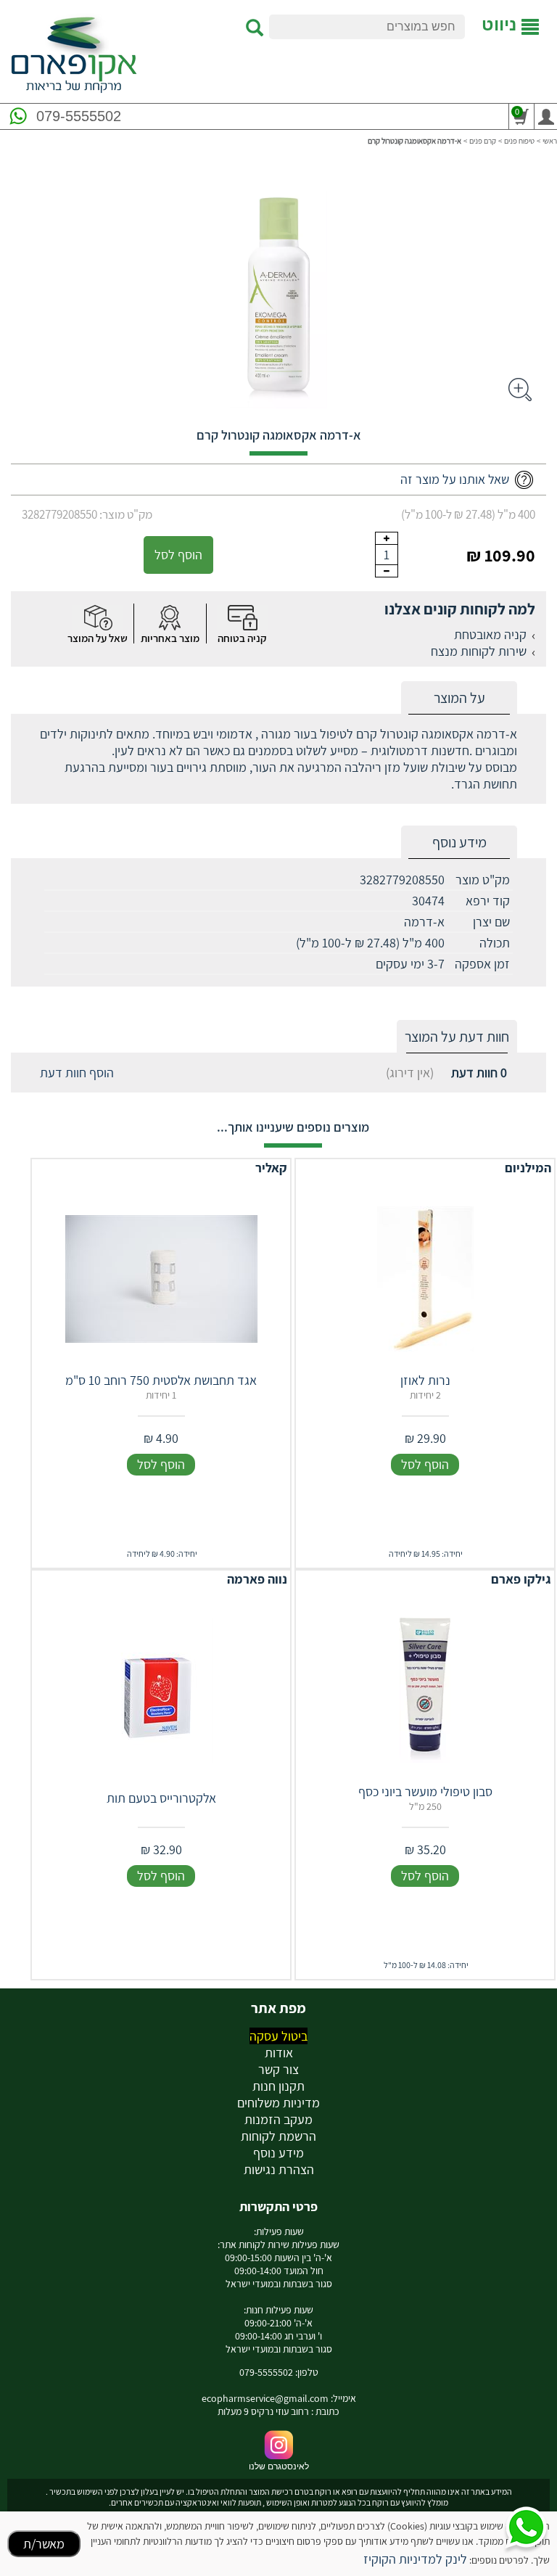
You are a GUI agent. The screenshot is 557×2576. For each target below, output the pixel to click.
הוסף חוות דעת (77, 1073)
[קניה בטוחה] (242, 618)
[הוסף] (387, 538)
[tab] (459, 698)
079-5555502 (79, 116)
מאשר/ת (44, 2544)
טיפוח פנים (519, 141)
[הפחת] (387, 571)
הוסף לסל (178, 555)
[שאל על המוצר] (97, 618)
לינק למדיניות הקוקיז (415, 2559)
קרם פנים (483, 141)
